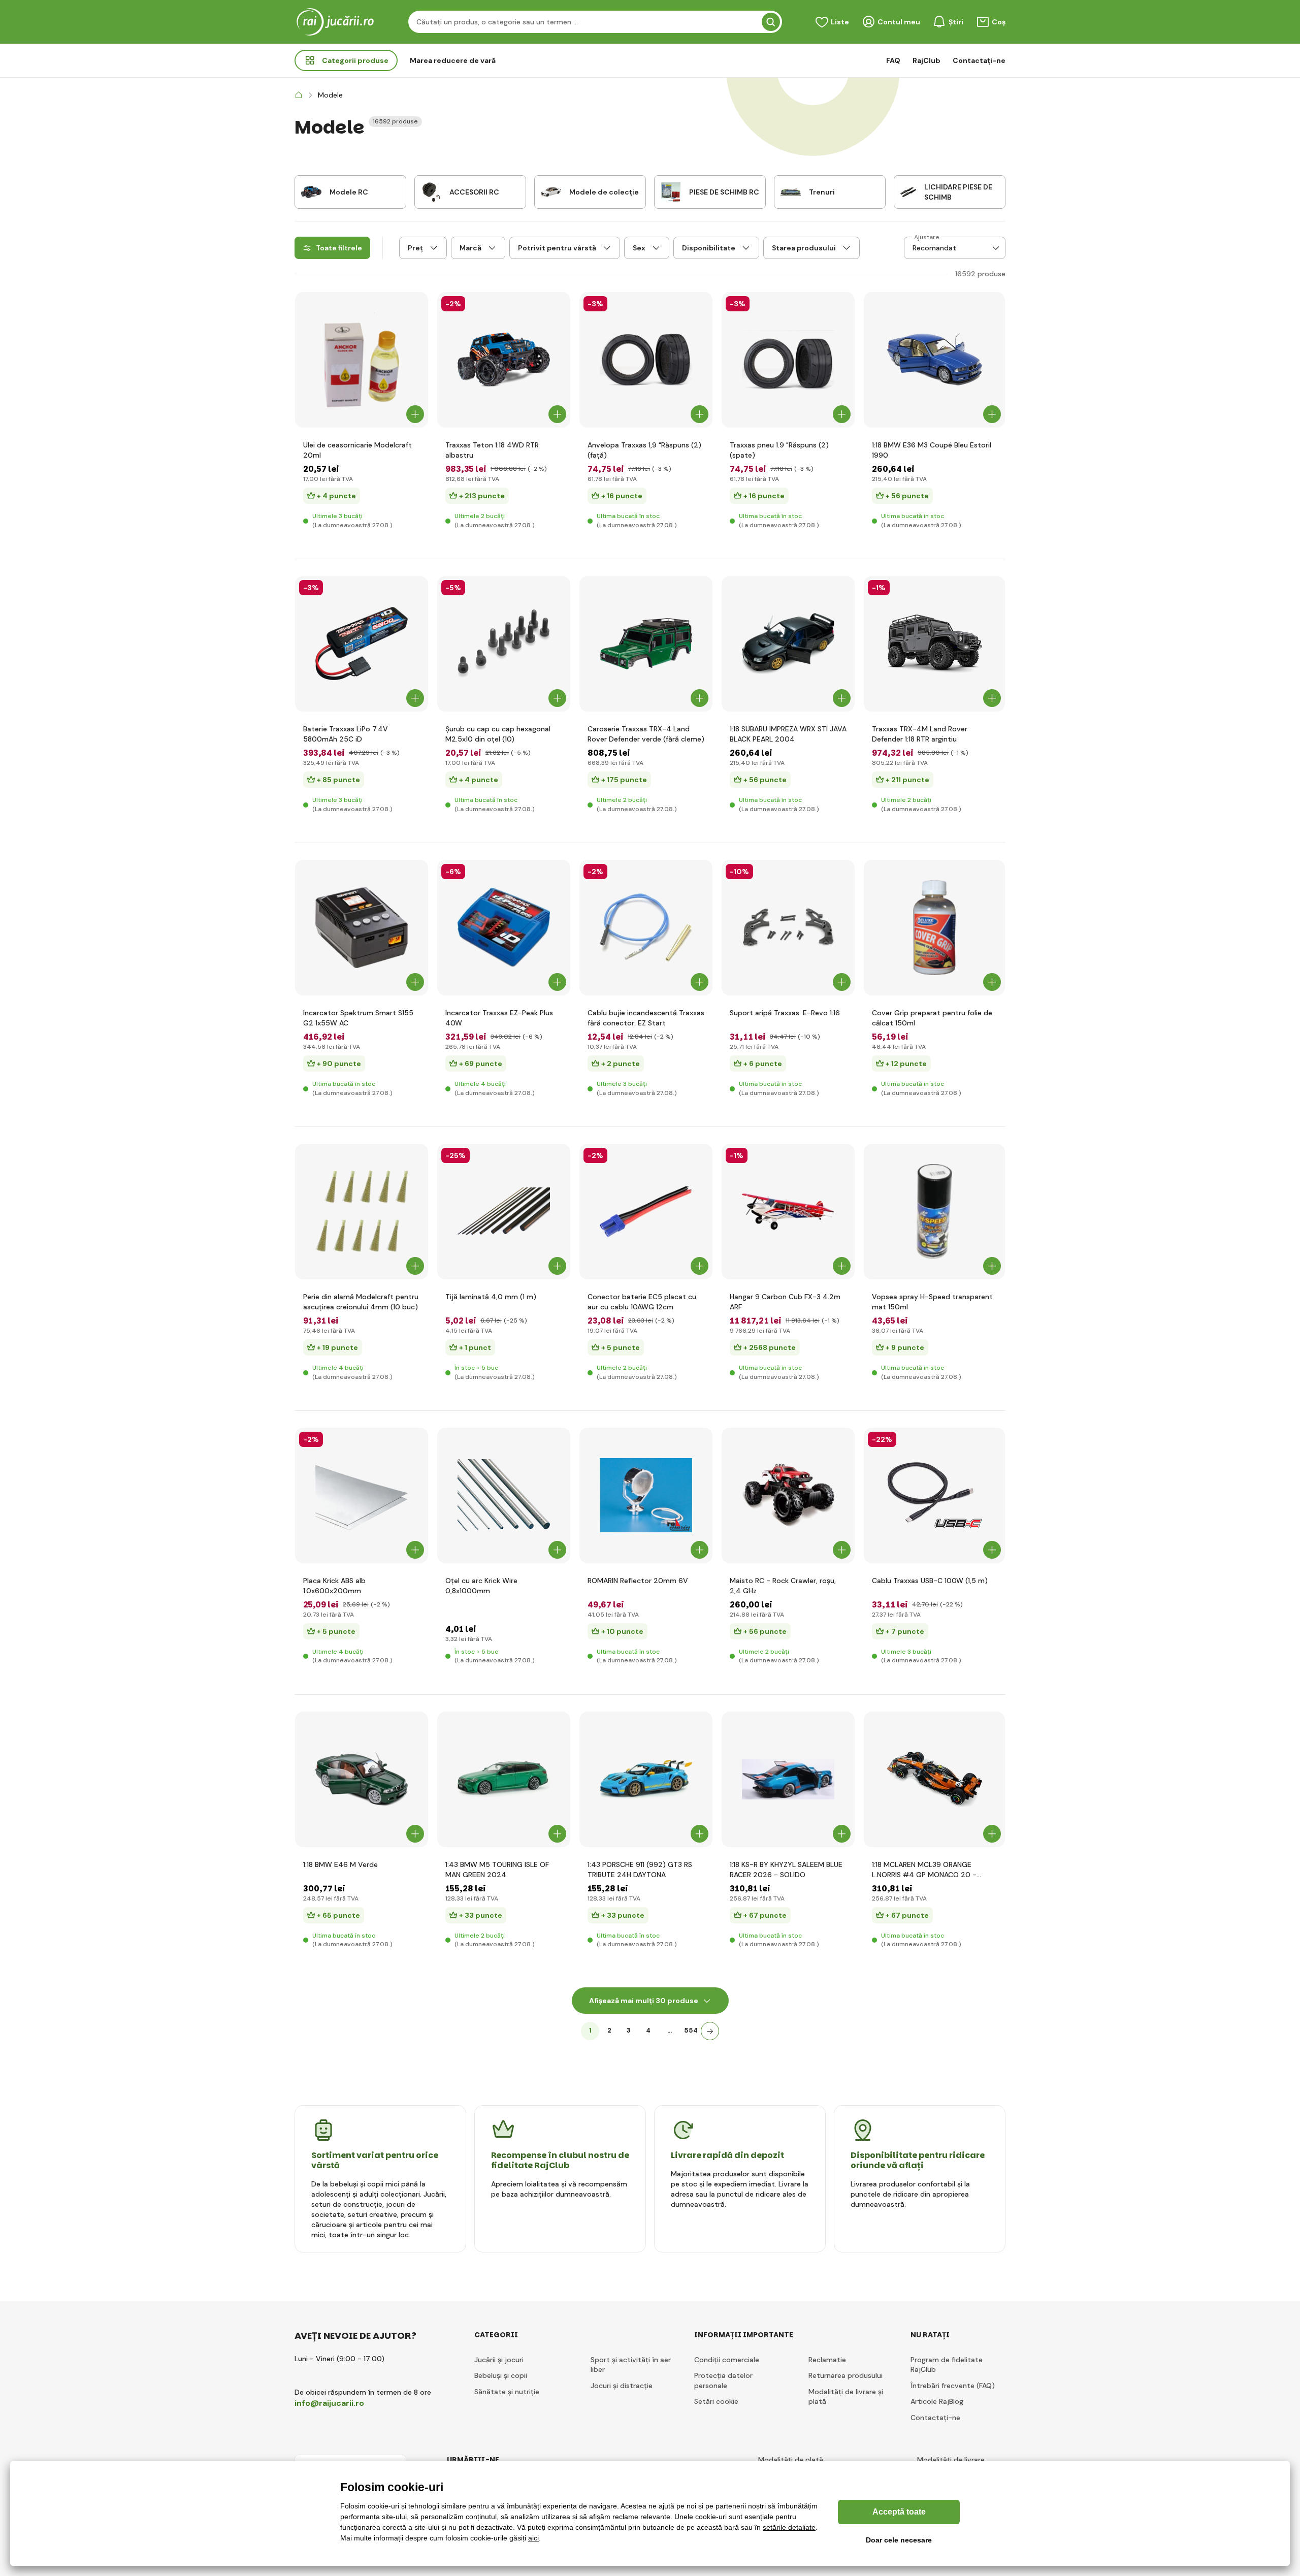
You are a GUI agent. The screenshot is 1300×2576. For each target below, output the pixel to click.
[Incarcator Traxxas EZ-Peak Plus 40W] (504, 928)
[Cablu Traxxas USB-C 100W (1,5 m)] (935, 1495)
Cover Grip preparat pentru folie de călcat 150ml (932, 1018)
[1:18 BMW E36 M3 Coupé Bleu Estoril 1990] (935, 360)
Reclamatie (827, 2360)
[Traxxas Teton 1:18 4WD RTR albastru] (504, 360)
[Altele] (710, 2031)
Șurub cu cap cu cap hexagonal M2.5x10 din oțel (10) (498, 734)
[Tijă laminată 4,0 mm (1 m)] (504, 1212)
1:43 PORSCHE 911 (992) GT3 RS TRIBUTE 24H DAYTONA (640, 1870)
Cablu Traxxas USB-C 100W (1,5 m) (930, 1581)
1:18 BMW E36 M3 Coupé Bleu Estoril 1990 (932, 450)
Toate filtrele (339, 248)
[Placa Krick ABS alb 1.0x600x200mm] (362, 1495)
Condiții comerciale (727, 2360)
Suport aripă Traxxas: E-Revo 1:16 (785, 1013)
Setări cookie (716, 2401)
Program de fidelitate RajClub (947, 2365)
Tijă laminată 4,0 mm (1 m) (491, 1297)
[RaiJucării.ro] (299, 95)
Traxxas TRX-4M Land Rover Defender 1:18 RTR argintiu (920, 734)
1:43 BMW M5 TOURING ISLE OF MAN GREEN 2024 (497, 1870)
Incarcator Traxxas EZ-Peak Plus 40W (499, 1018)
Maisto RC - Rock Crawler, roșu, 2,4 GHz (783, 1586)
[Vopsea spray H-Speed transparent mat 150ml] (935, 1212)
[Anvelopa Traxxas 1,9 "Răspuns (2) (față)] (646, 360)
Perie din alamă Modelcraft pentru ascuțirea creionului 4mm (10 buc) (361, 1302)
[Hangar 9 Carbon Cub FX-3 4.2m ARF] (788, 1212)
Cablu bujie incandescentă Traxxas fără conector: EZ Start (646, 1018)
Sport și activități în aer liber (631, 2365)
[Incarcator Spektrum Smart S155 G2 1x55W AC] (362, 928)
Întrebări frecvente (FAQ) (953, 2386)
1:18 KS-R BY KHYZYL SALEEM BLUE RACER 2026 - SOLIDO (786, 1870)
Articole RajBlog (937, 2401)
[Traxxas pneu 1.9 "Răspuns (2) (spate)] (788, 360)
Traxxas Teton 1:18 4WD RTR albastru (492, 450)
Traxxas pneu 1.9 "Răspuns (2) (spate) (779, 450)
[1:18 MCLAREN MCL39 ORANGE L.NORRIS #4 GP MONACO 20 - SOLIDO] (935, 1779)
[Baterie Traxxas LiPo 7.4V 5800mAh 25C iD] (362, 644)
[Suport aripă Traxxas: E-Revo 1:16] (788, 928)
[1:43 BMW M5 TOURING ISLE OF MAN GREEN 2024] (504, 1779)
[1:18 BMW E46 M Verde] (362, 1779)
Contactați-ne (979, 60)
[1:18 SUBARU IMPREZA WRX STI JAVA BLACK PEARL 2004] (788, 644)
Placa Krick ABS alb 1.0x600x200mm (334, 1586)
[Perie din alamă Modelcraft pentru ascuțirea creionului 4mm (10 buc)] (362, 1212)
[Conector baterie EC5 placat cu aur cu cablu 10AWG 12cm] (646, 1212)
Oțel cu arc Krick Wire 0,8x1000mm (481, 1586)
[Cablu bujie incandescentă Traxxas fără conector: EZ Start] (646, 928)
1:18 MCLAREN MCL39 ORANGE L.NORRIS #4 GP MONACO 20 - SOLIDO (924, 1870)
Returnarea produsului (846, 2375)
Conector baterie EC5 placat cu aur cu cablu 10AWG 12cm (642, 1302)
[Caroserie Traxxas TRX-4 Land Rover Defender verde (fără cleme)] (646, 644)
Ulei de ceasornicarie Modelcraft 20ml (357, 450)
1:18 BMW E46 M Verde (340, 1864)
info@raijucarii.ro (329, 2403)
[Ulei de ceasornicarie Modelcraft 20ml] (362, 360)
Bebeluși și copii (501, 2375)
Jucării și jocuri (499, 2360)
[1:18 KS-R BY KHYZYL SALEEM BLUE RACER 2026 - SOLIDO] (788, 1779)
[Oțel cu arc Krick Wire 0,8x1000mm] (504, 1495)
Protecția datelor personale (723, 2380)
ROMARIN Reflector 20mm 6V (638, 1581)
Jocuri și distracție (622, 2386)
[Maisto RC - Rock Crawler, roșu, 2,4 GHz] (788, 1495)
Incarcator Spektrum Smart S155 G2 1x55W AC (358, 1018)
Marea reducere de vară (453, 60)
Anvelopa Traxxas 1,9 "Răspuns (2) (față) (644, 450)
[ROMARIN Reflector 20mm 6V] (646, 1495)
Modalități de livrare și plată (846, 2397)
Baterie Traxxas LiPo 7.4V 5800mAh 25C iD (346, 734)
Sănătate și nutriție (507, 2392)
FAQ (893, 60)
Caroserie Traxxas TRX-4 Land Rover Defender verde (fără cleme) (646, 734)
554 (691, 2030)
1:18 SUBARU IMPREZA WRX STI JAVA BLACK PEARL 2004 (788, 734)
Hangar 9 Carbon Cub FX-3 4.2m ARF (785, 1302)
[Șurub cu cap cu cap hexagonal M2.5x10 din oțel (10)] (504, 644)
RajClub (927, 60)
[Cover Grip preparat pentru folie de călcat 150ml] (935, 928)
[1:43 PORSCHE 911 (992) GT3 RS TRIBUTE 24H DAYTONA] (646, 1779)
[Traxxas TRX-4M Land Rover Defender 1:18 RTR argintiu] (935, 644)
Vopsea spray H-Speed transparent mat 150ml (932, 1302)
